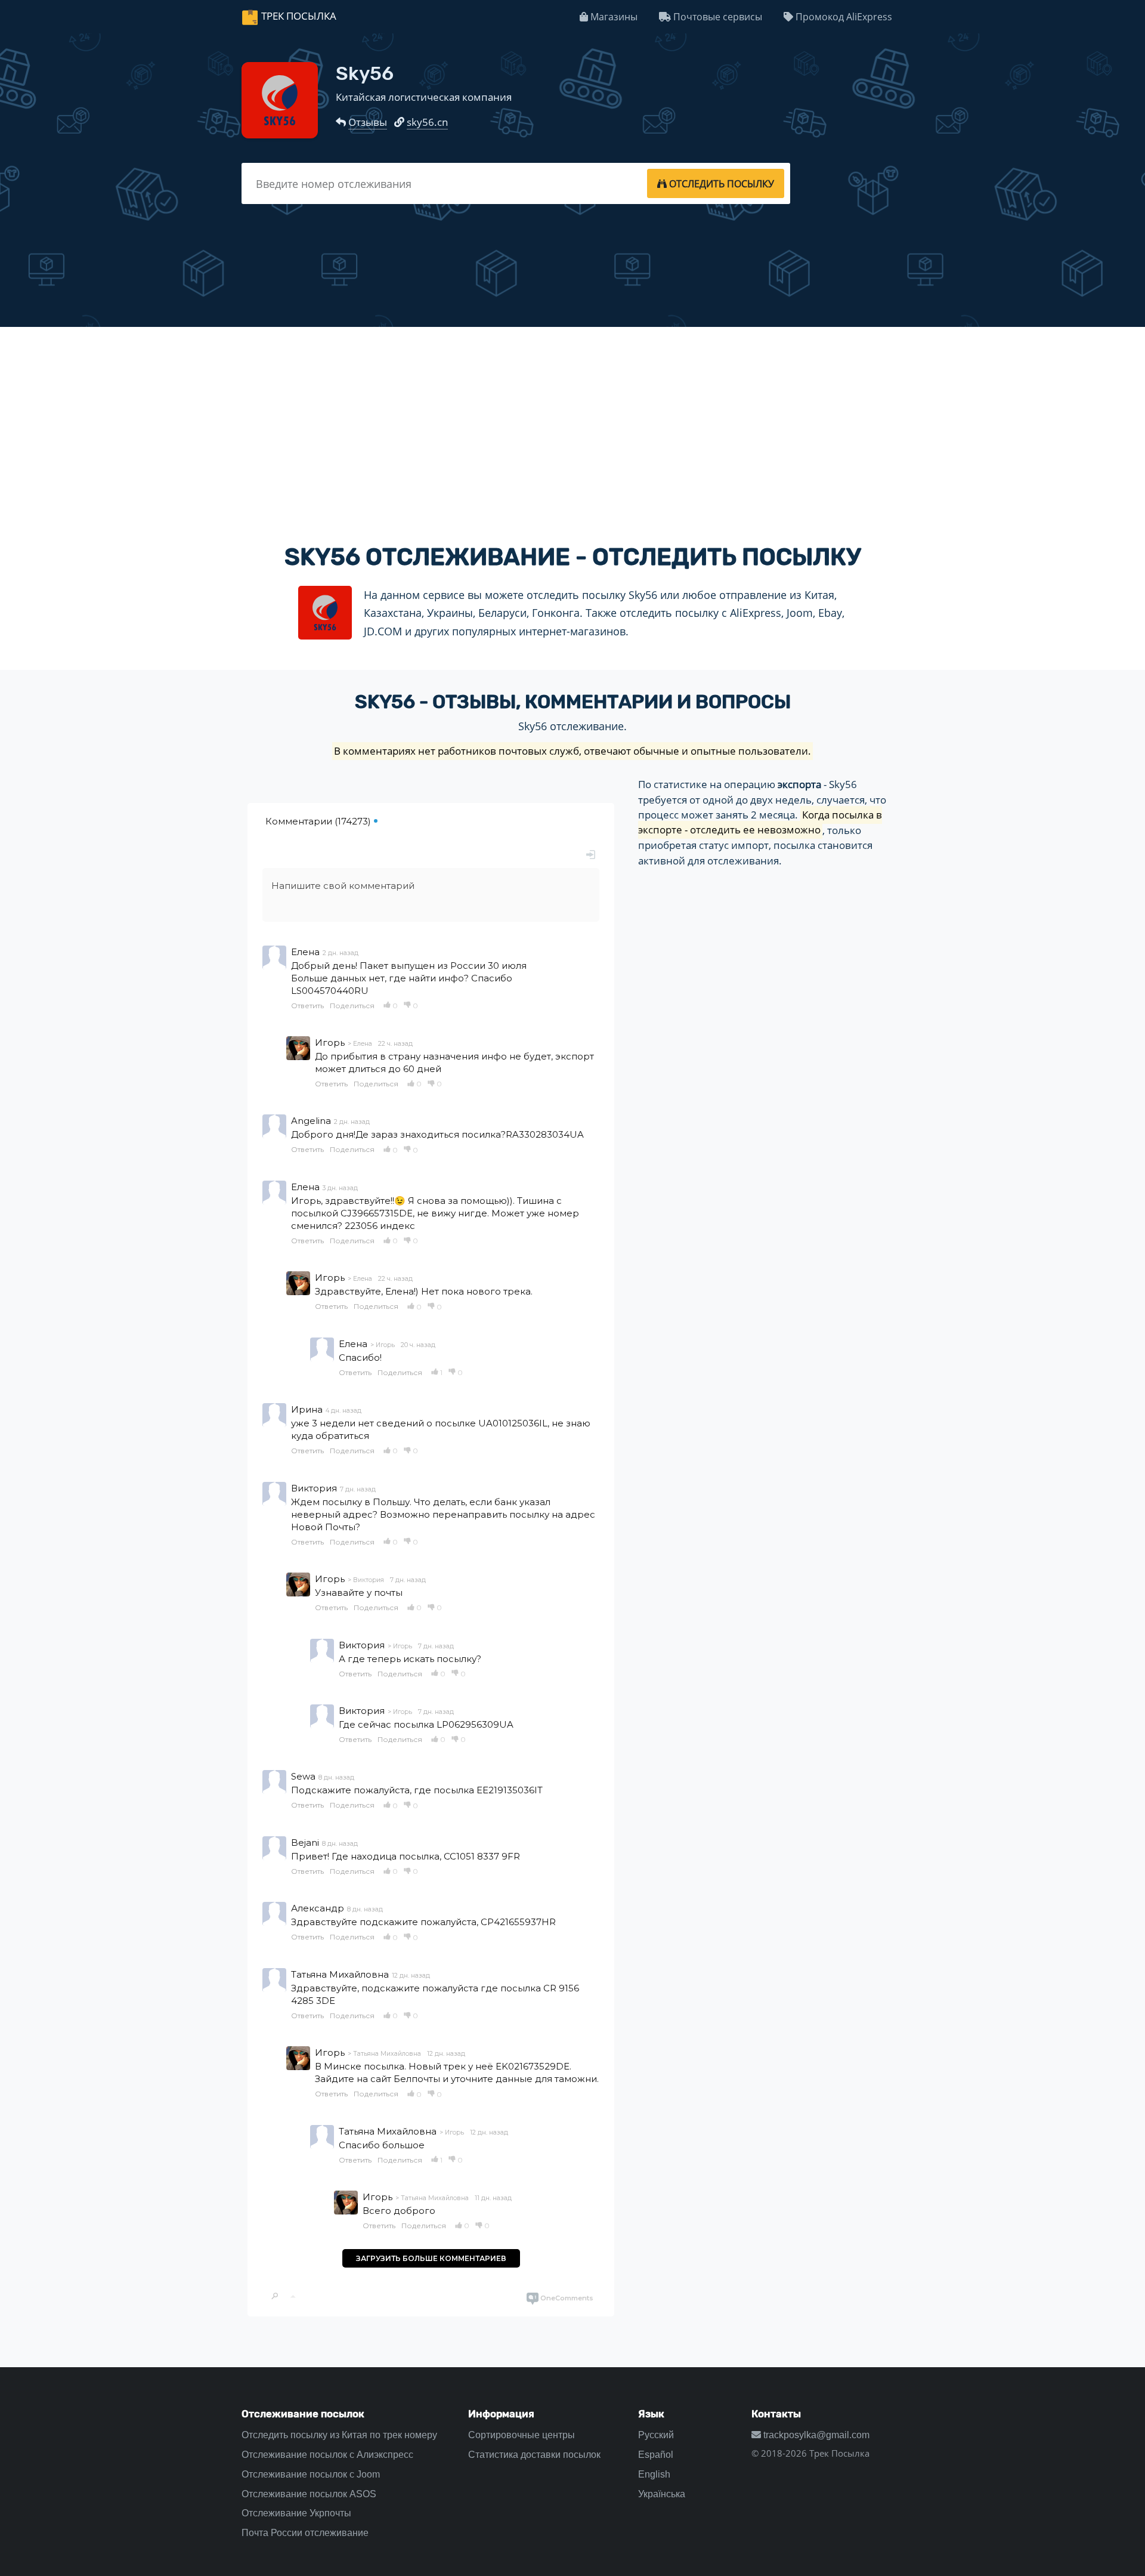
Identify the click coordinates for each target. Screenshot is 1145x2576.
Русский (656, 2435)
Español (656, 2455)
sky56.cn (427, 122)
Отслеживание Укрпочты (296, 2513)
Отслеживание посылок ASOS (309, 2494)
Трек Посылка (299, 16)
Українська (662, 2494)
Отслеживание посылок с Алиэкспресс (327, 2455)
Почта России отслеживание (305, 2533)
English (654, 2474)
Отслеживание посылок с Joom (311, 2474)
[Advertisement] (572, 425)
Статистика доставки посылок (534, 2455)
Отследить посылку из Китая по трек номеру (339, 2435)
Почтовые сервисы (717, 17)
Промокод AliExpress (843, 17)
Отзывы (368, 122)
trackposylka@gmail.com (815, 2435)
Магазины (613, 17)
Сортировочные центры (522, 2435)
